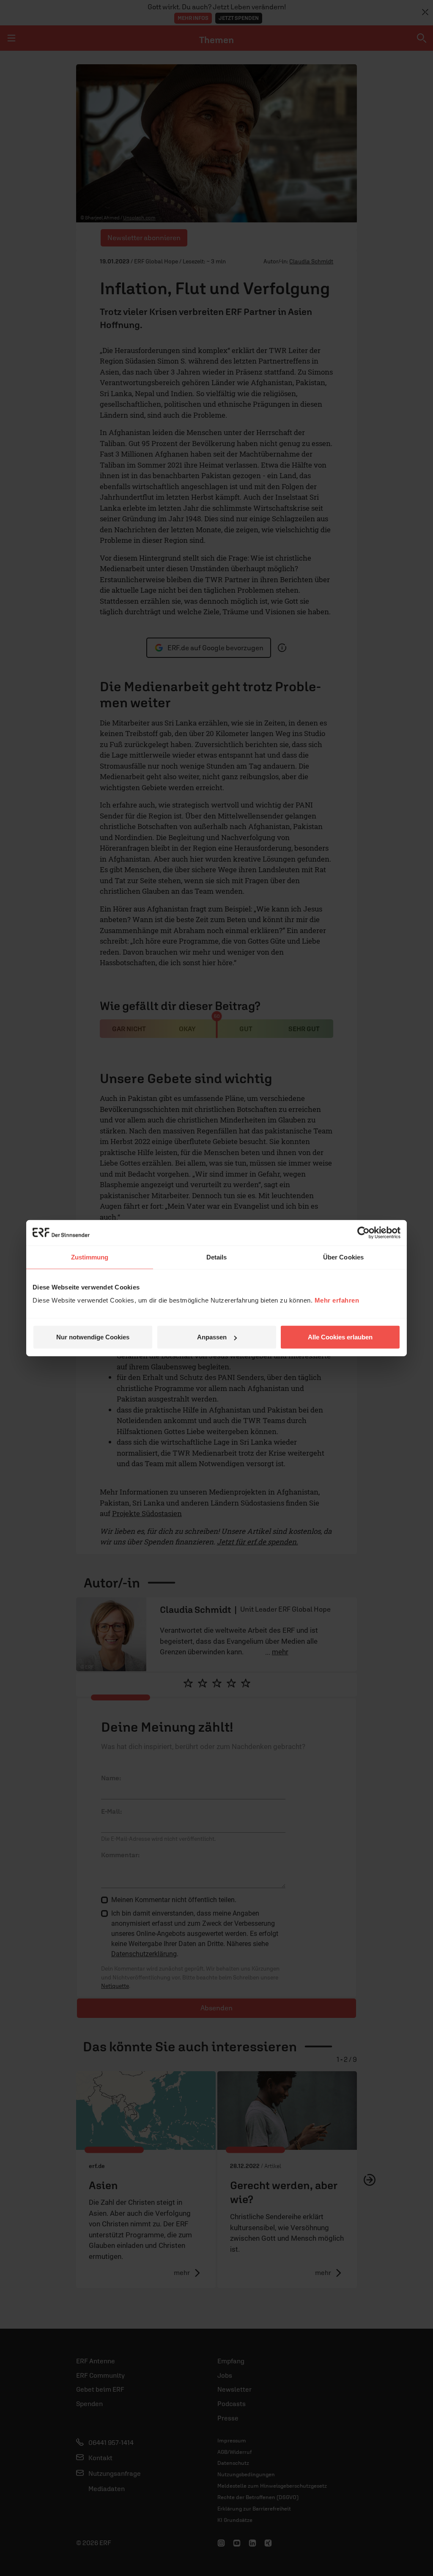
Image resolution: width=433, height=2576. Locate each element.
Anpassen (212, 1337)
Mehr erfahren (337, 1300)
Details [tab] (217, 1257)
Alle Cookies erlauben (340, 1337)
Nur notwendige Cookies (93, 1337)
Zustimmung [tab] (90, 1257)
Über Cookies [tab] (343, 1257)
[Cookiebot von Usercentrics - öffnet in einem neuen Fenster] (363, 1232)
